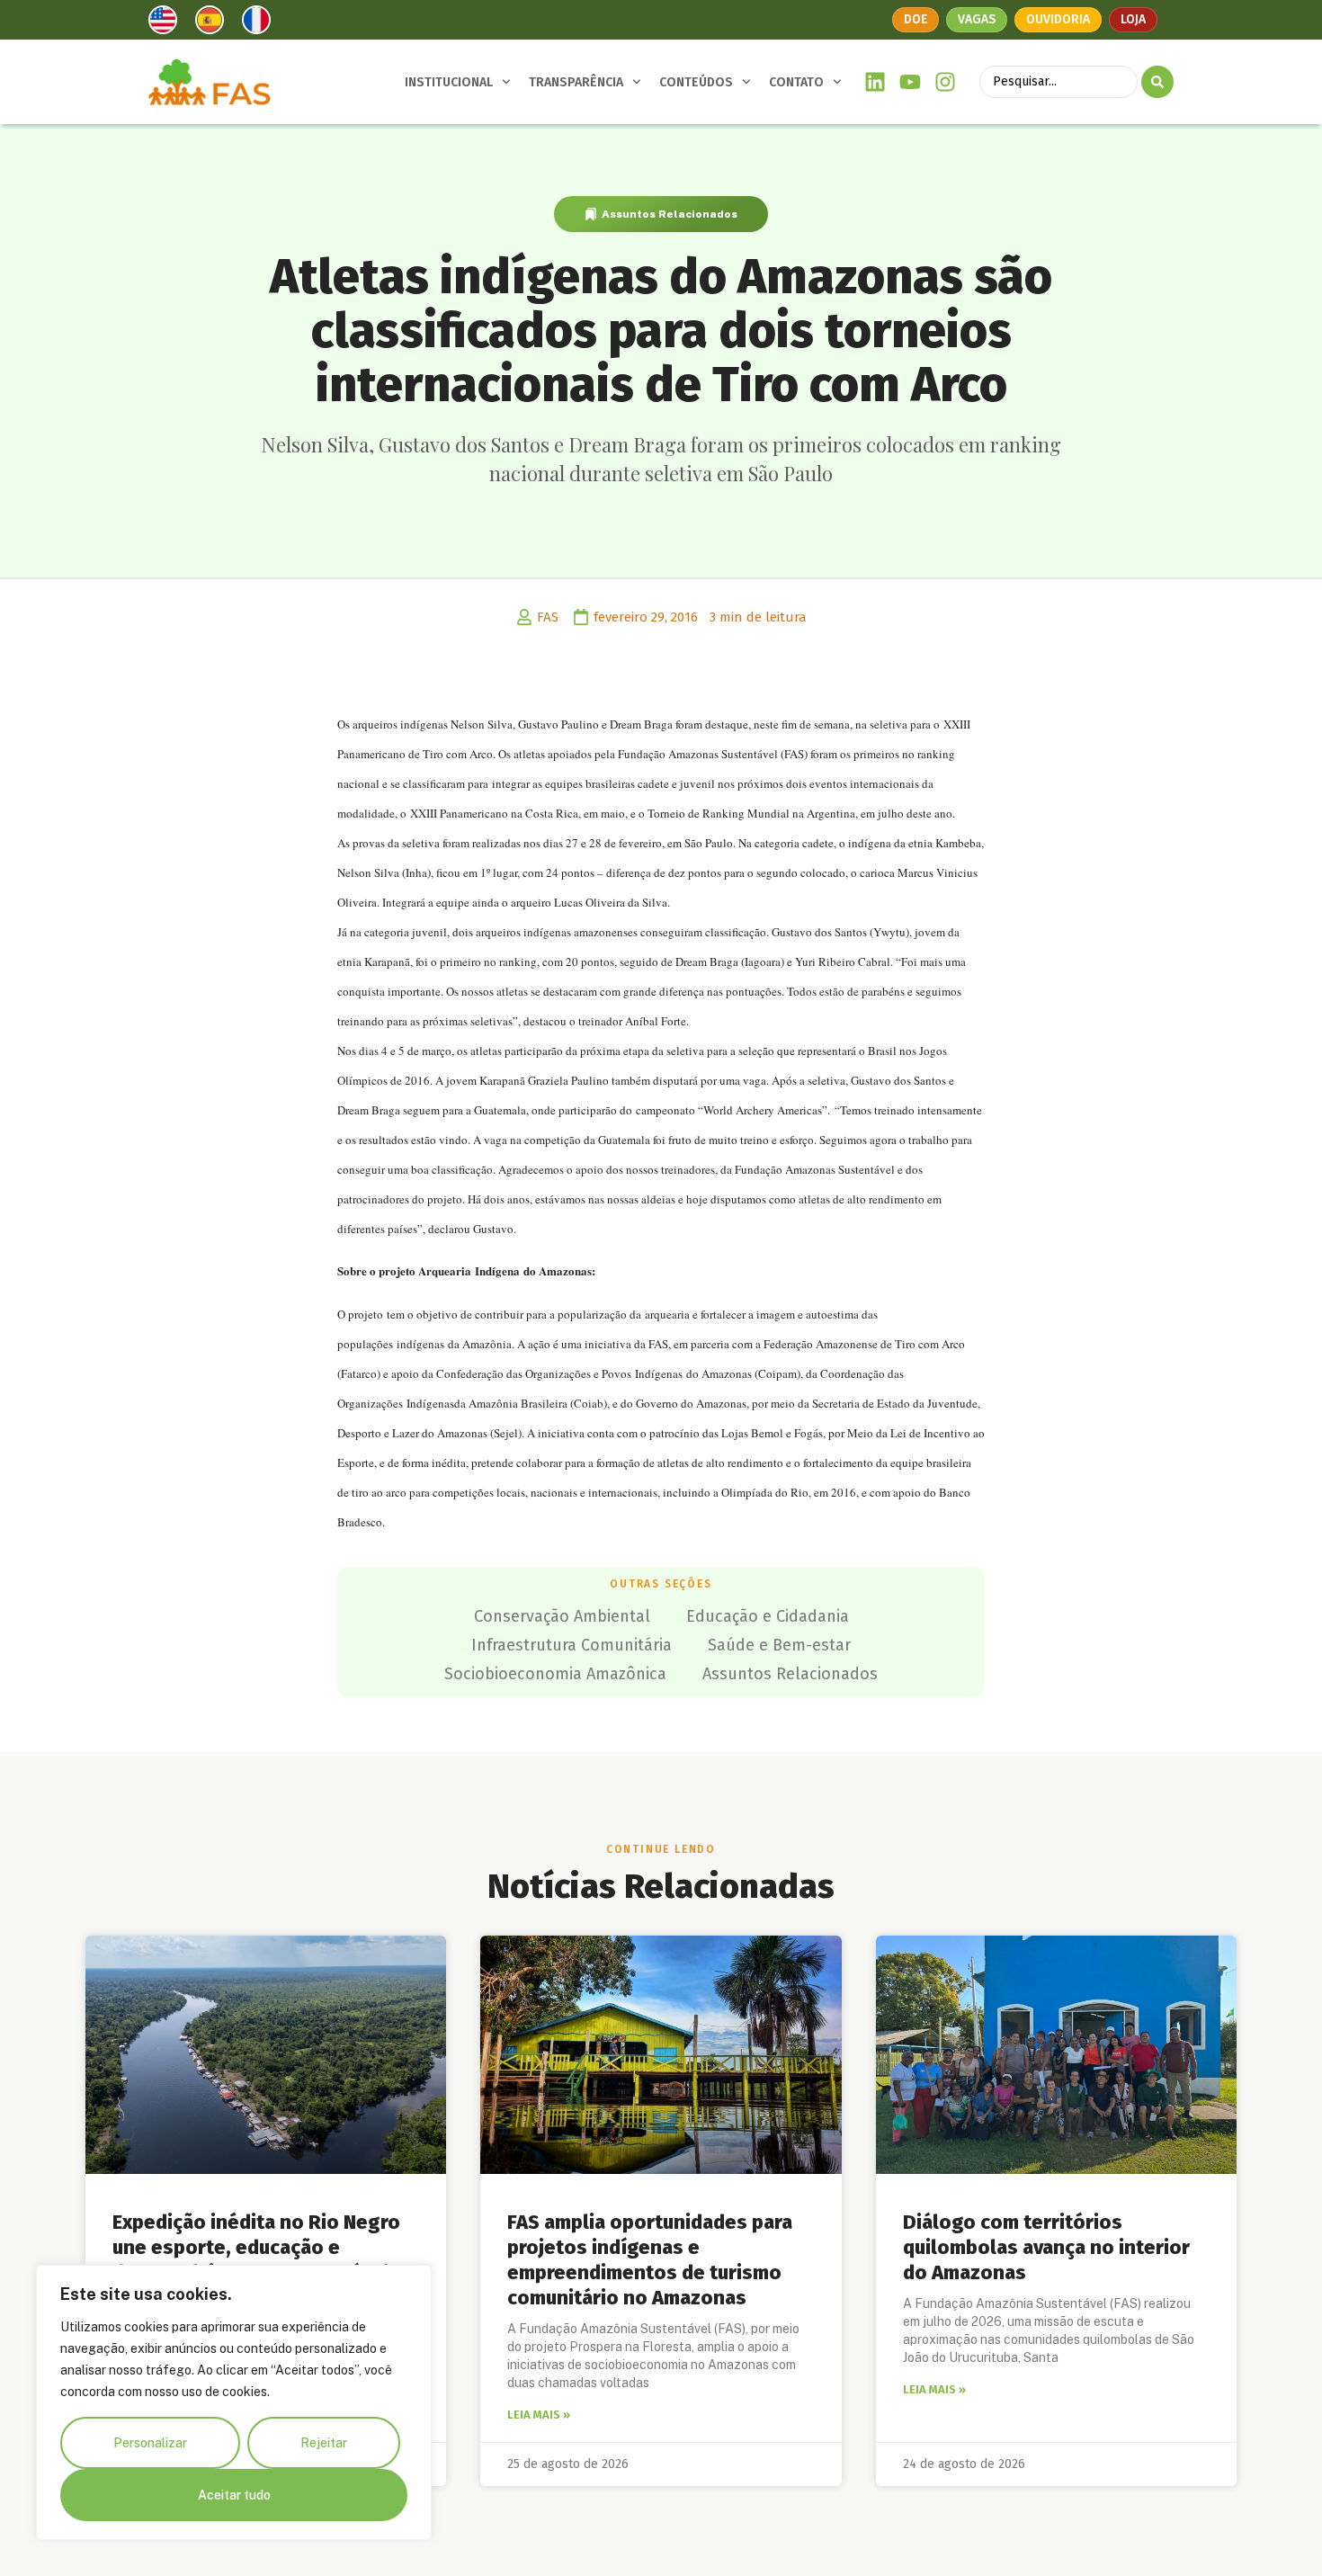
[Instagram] (945, 82)
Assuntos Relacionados (670, 214)
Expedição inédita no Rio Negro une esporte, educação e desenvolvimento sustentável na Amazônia (264, 2260)
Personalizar (150, 2443)
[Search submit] (1157, 82)
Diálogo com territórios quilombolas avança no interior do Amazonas (1046, 2247)
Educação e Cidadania (768, 1616)
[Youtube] (911, 82)
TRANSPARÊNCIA (576, 82)
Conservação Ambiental (562, 1616)
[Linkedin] (875, 82)
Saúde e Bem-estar (779, 1645)
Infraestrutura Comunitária (572, 1645)
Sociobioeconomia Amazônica (555, 1674)
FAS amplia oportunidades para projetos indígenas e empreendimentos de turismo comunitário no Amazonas (650, 2260)
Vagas (977, 19)
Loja (1133, 19)
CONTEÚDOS (696, 82)
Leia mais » (539, 2415)
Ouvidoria (1058, 19)
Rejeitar (324, 2443)
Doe (916, 19)
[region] (234, 2402)
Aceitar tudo (234, 2495)
